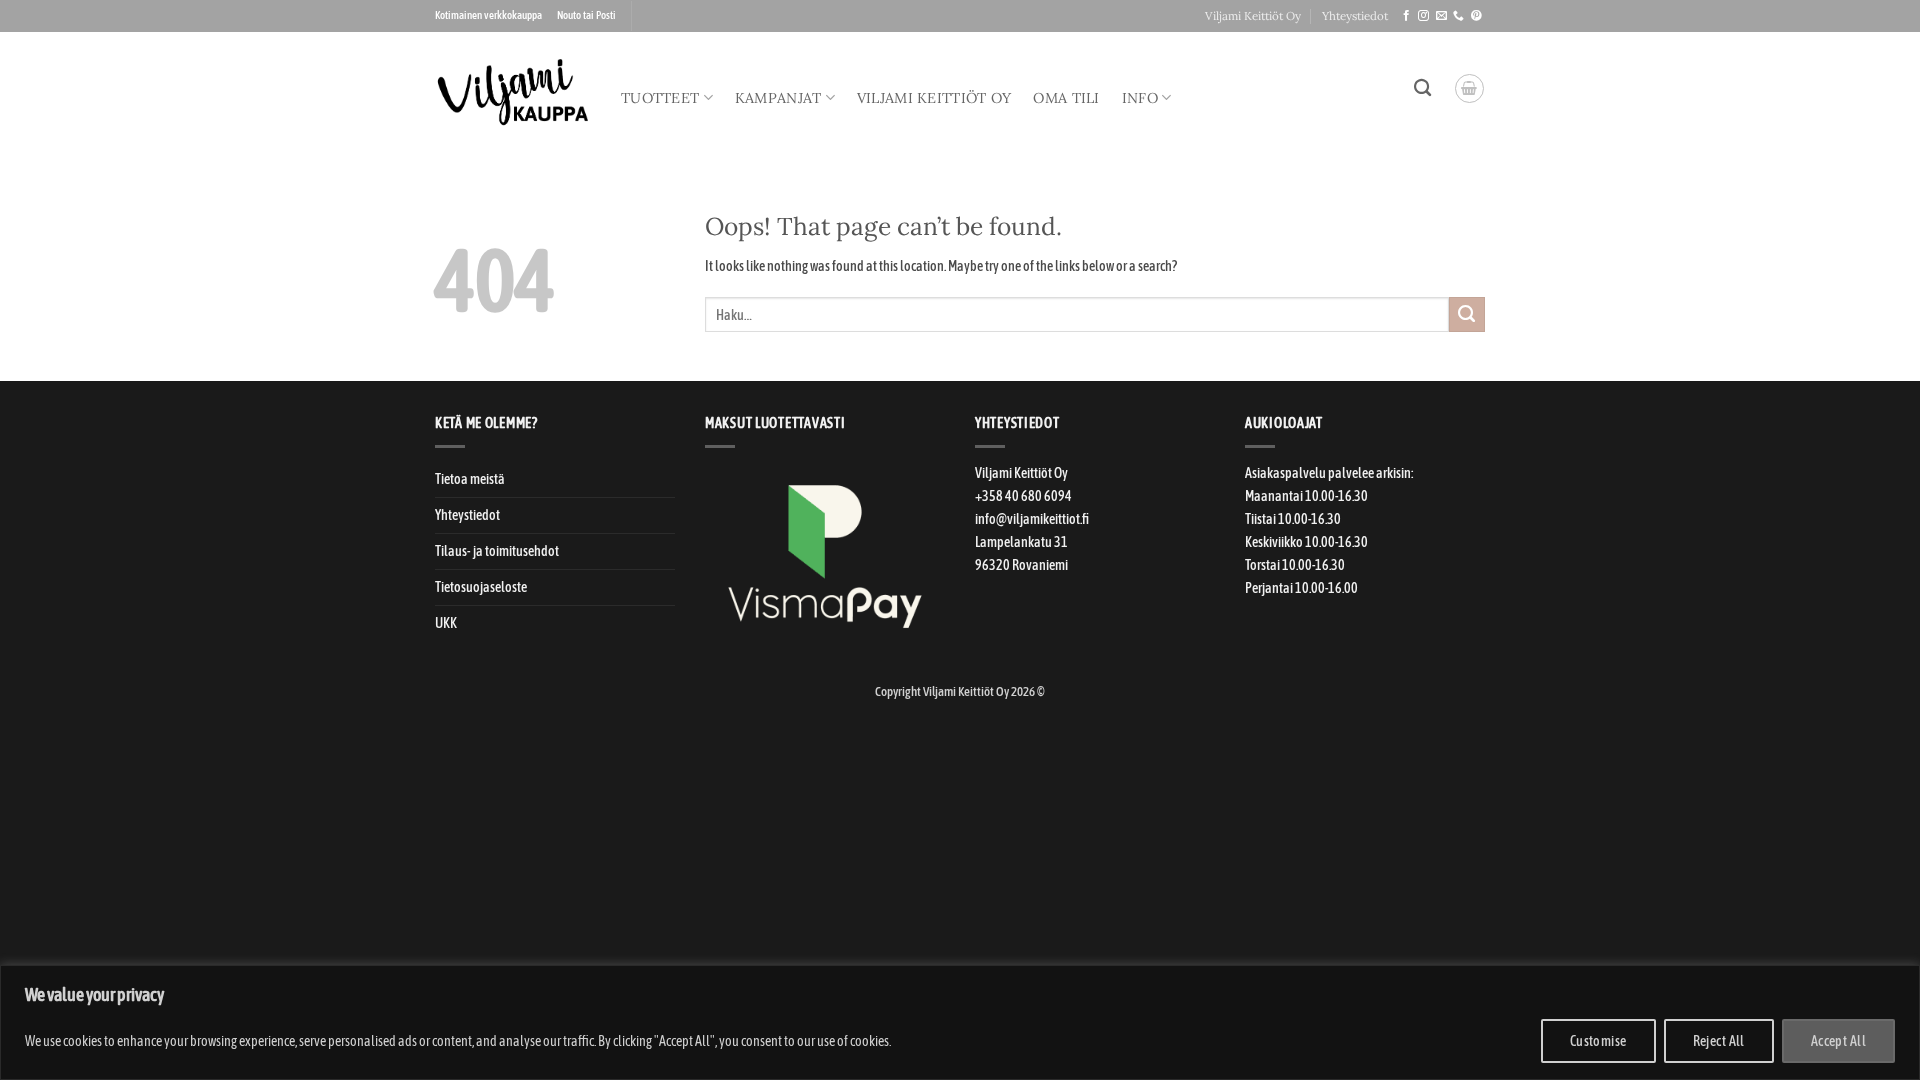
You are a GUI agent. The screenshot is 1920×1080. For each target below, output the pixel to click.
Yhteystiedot (1355, 15)
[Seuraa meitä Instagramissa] (1423, 16)
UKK (446, 623)
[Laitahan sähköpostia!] (1441, 16)
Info (1140, 98)
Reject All (1719, 1041)
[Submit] (1467, 315)
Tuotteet (660, 98)
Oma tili (1066, 98)
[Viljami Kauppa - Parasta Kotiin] (513, 92)
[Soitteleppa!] (1458, 16)
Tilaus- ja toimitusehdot (497, 551)
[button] (1469, 88)
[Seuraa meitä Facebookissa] (1406, 16)
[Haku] (1422, 88)
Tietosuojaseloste (481, 587)
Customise (1598, 1041)
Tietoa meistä (470, 479)
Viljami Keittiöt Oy (1253, 15)
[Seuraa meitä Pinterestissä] (1476, 16)
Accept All (1838, 1041)
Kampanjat (778, 98)
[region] (960, 1022)
